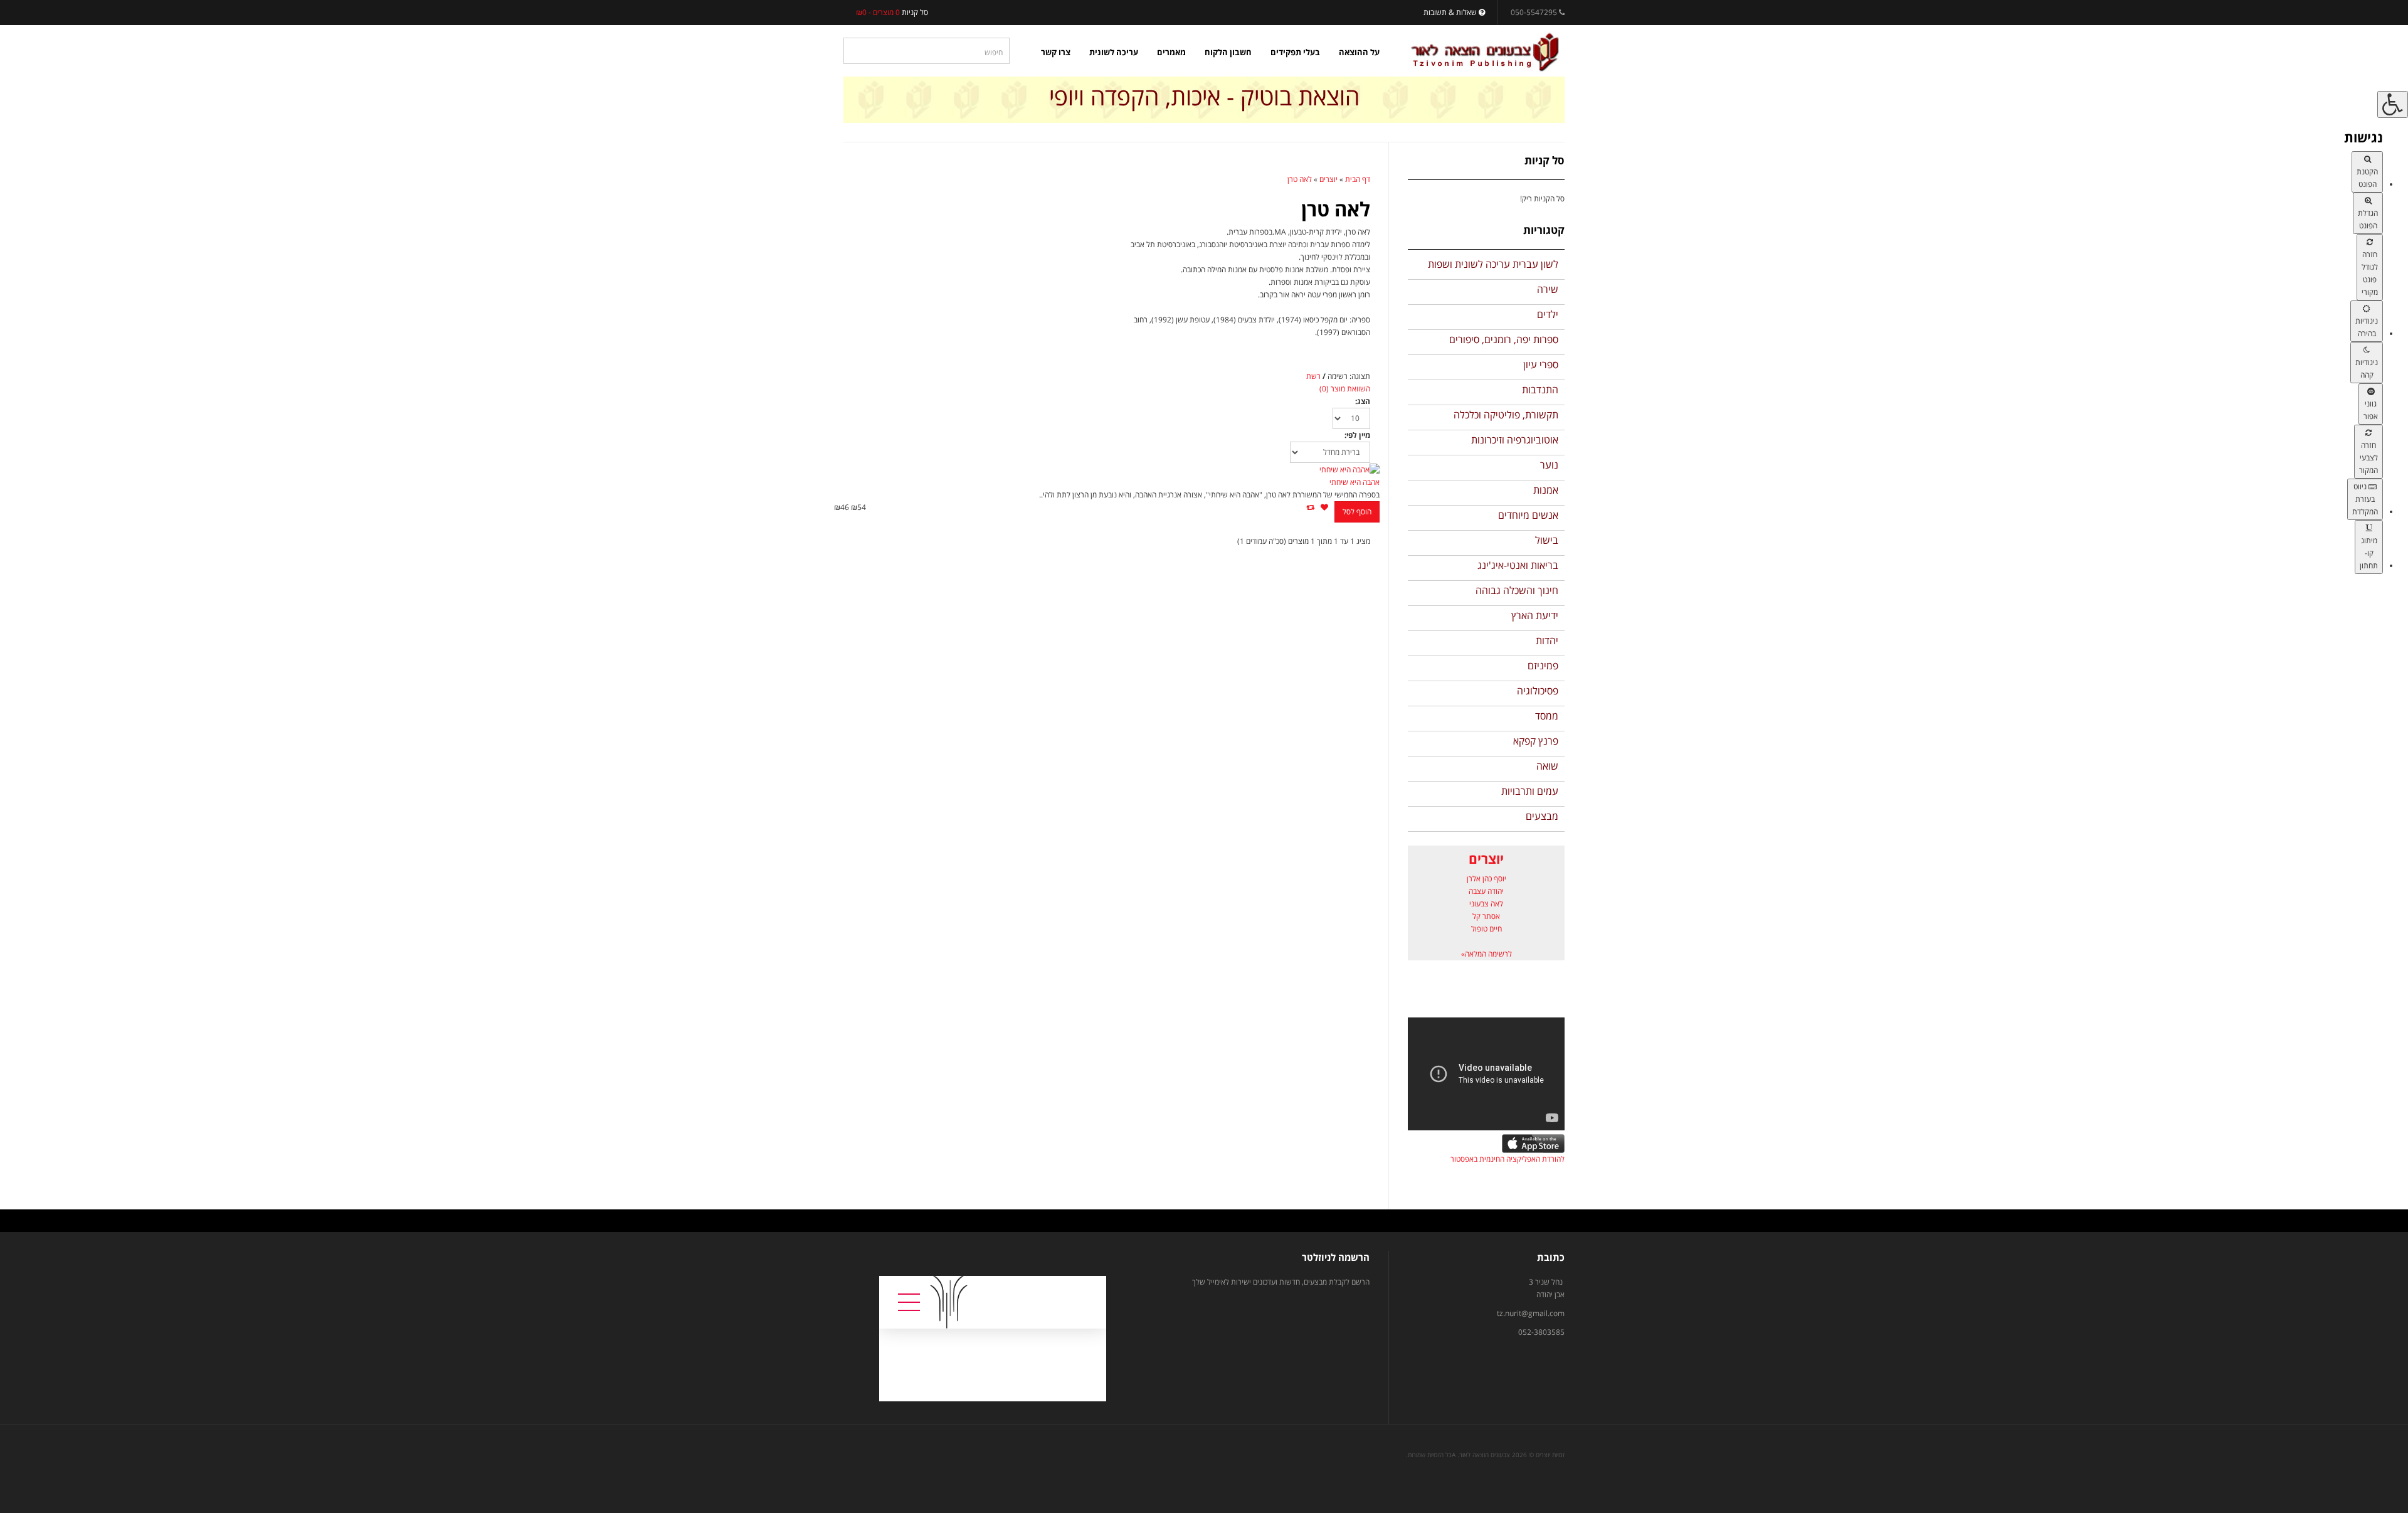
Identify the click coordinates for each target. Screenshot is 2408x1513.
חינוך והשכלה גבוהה (1517, 590)
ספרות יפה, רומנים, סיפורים (1504, 339)
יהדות (1547, 640)
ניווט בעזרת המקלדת (2365, 499)
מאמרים (1171, 52)
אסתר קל (1486, 916)
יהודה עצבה (1486, 891)
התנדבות (1540, 390)
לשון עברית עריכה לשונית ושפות (1493, 264)
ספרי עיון (1541, 364)
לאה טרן (1300, 179)
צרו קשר (1056, 52)
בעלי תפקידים (1295, 52)
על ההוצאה (1359, 52)
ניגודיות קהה (2367, 369)
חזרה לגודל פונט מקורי (2370, 273)
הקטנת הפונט (2367, 178)
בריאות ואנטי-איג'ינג (1518, 565)
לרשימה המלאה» (1487, 954)
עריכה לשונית (1114, 52)
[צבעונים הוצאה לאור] (1485, 52)
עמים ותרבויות (1530, 791)
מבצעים (1542, 816)
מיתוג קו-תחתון (2369, 553)
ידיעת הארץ (1535, 615)
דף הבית (1358, 179)
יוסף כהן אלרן (1487, 879)
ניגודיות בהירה (2367, 327)
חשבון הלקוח (1228, 52)
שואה (1547, 766)
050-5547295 (1534, 12)
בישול (1547, 540)
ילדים (1548, 314)
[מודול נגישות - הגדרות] (2393, 104)
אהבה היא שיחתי (1354, 482)
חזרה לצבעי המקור (2368, 458)
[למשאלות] (1324, 507)
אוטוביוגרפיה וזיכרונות (1515, 440)
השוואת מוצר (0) (1345, 389)
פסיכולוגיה (1538, 691)
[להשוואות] (1310, 507)
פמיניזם (1543, 666)
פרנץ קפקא (1536, 741)
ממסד (1547, 716)
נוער (1549, 465)
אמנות (1546, 490)
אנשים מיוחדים (1528, 515)
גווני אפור (2371, 410)
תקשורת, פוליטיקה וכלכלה (1506, 415)
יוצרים (1328, 179)
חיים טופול (1487, 929)
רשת (1313, 376)
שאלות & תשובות (1451, 12)
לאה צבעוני (1486, 904)
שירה (1548, 289)
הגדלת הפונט (2368, 219)
